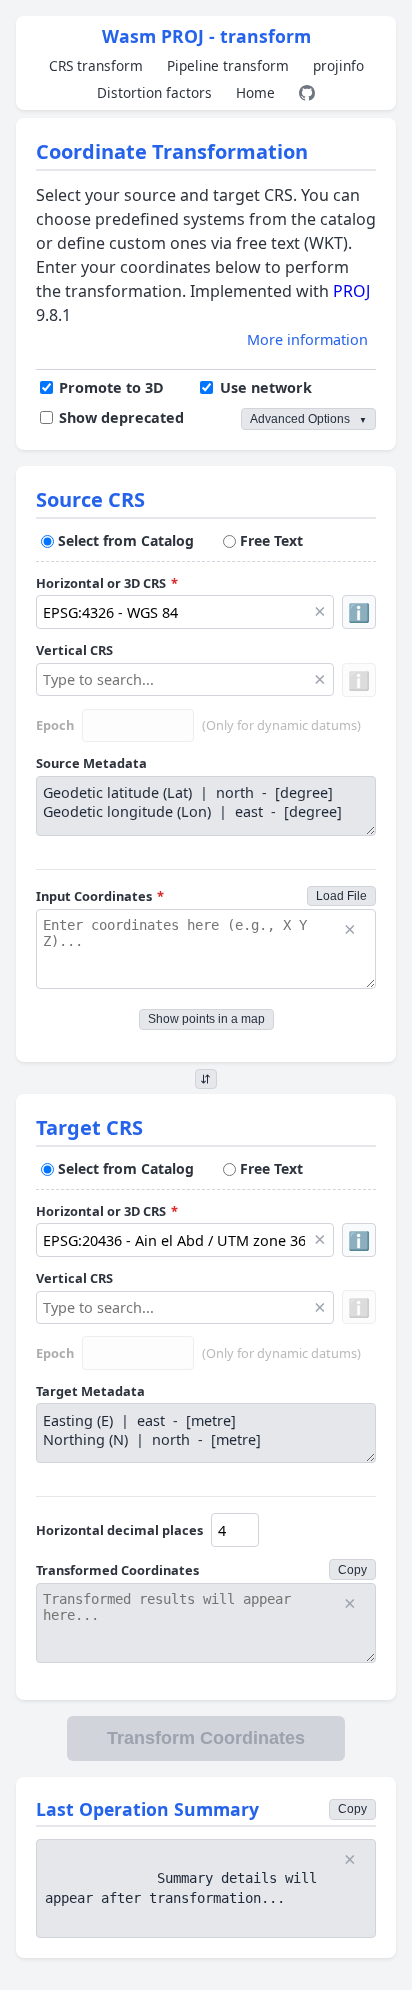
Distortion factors (154, 92)
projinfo (338, 65)
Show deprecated (121, 417)
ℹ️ (359, 612)
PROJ (351, 291)
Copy (352, 1570)
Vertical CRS (74, 650)
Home (255, 92)
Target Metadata (90, 1391)
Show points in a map (206, 1019)
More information (307, 339)
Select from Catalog (126, 540)
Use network (265, 387)
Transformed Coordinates (117, 1570)
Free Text (271, 540)
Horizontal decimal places (119, 1530)
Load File (341, 896)
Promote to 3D (111, 387)
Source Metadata (91, 763)
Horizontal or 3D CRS (107, 583)
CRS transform (96, 65)
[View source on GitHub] (307, 93)
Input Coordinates (100, 896)
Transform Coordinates (206, 1738)
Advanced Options (308, 419)
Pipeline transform (228, 65)
